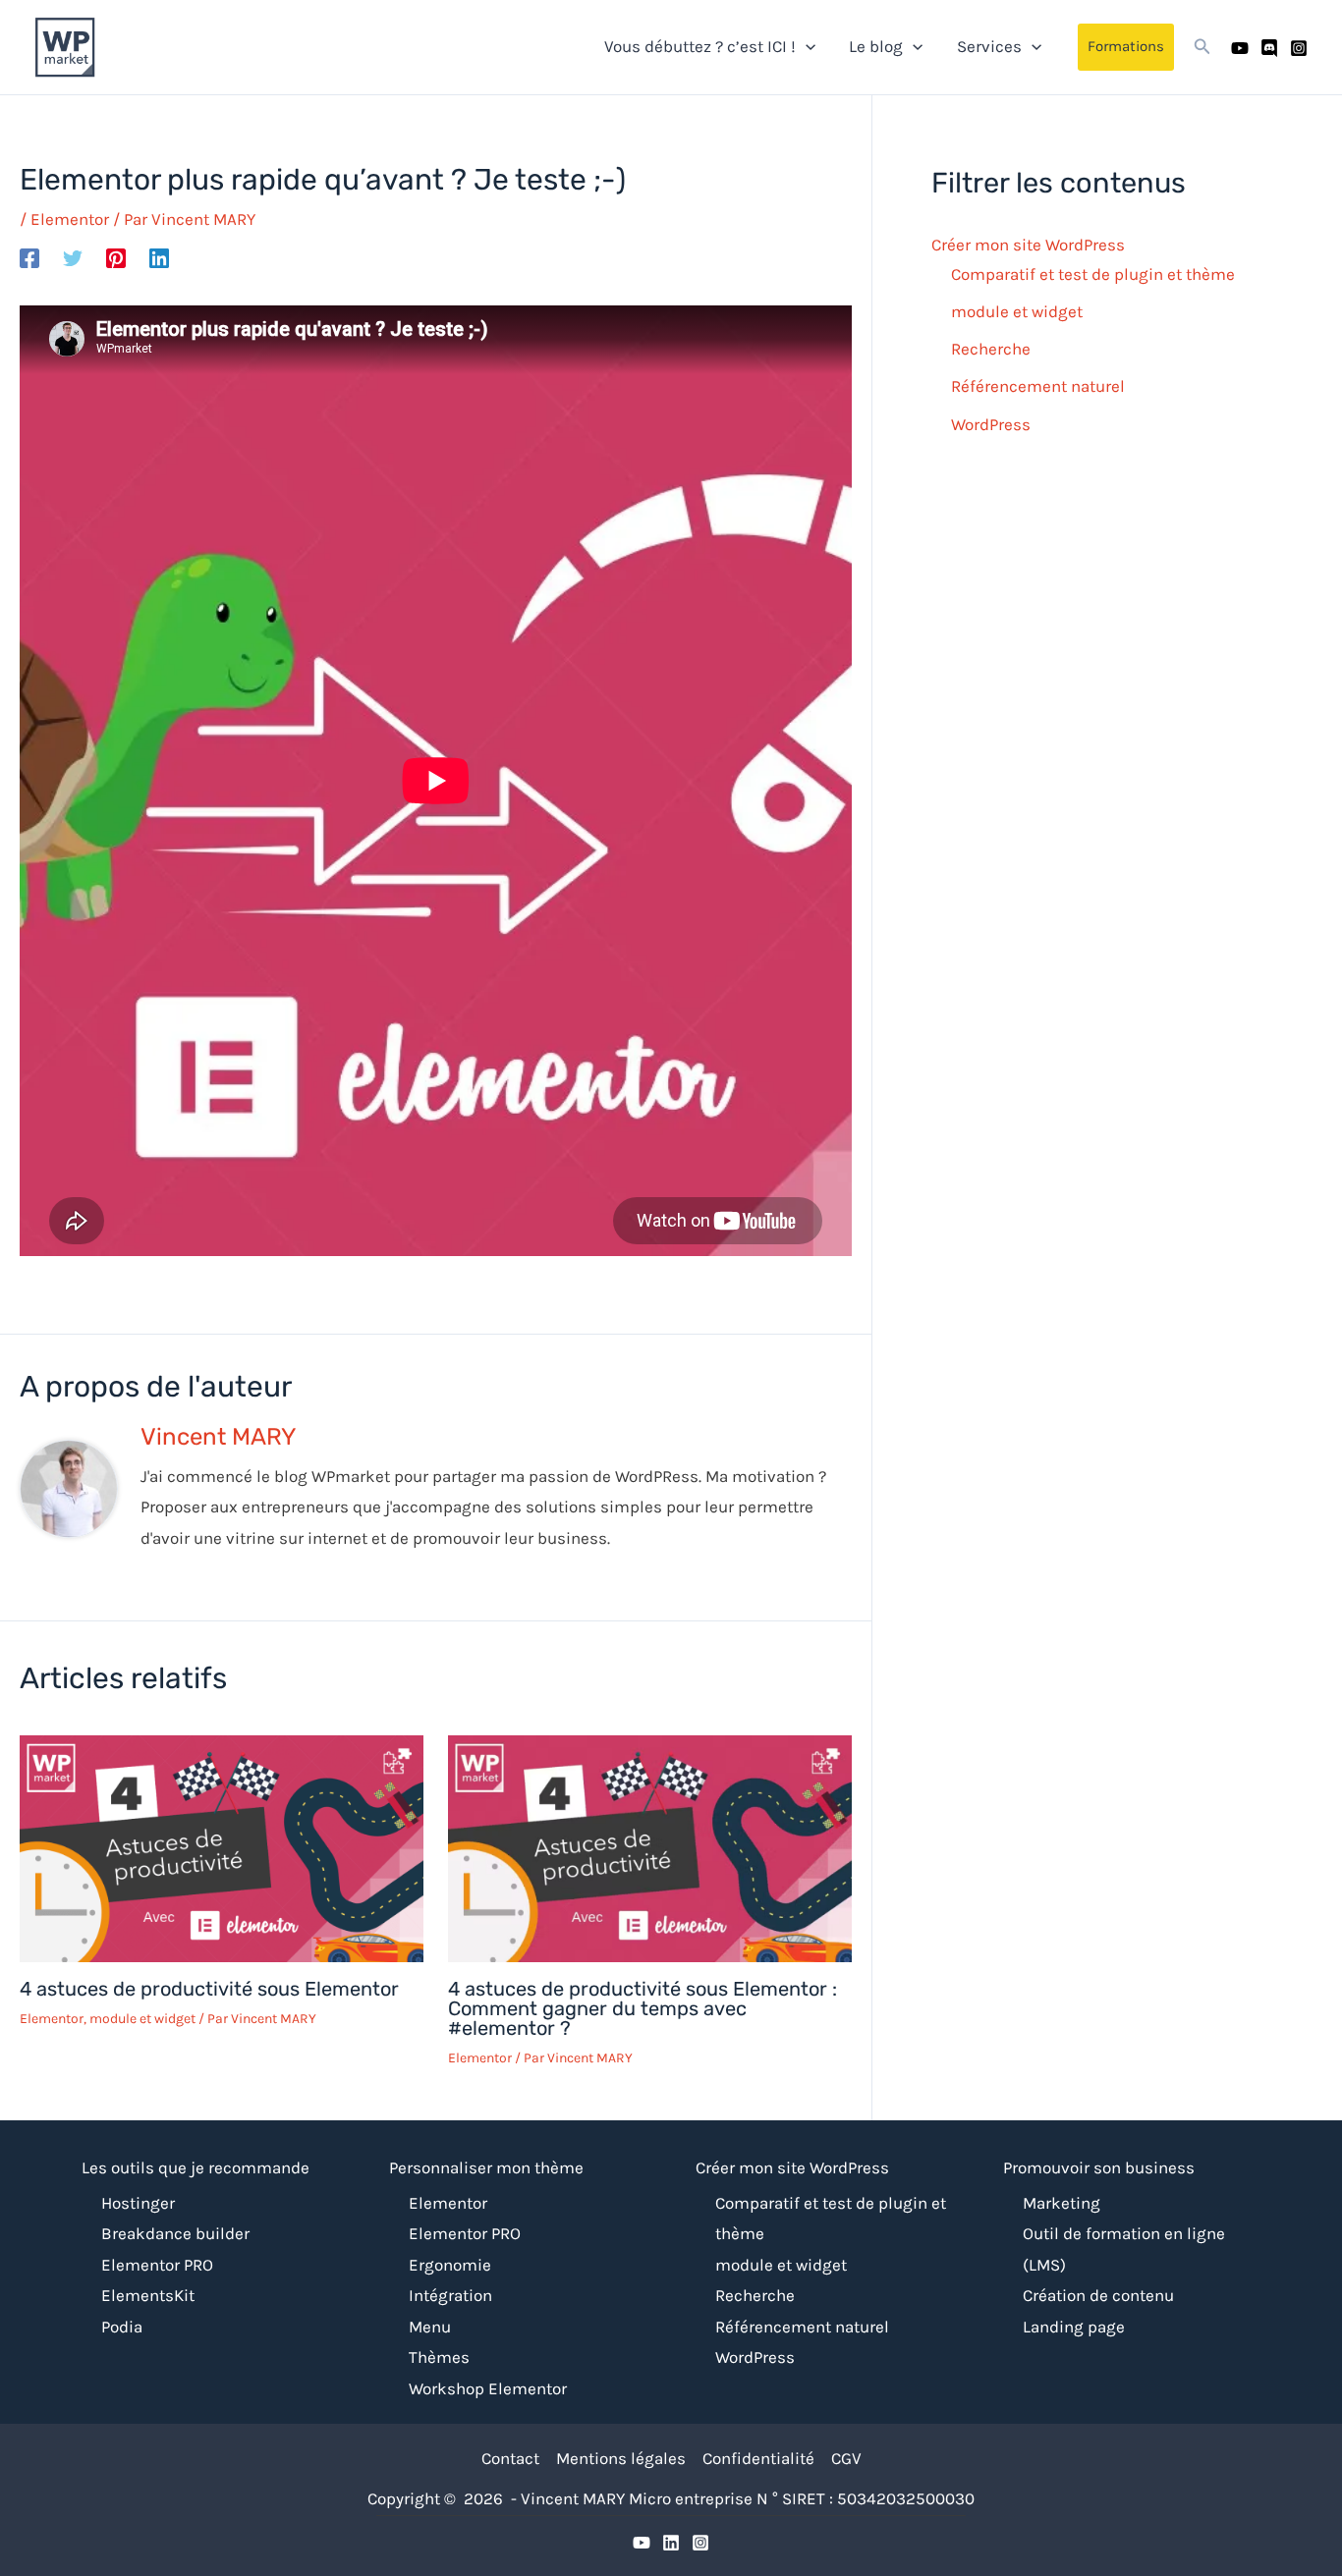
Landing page (1074, 2327)
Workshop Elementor (488, 2388)
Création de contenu (1098, 2295)
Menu (430, 2327)
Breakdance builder (175, 2233)
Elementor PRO (157, 2265)
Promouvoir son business (1099, 2167)
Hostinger (138, 2203)
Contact (510, 2458)
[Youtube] (1240, 48)
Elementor (70, 219)
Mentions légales (621, 2458)
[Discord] (1269, 48)
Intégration (450, 2295)
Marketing (1062, 2203)
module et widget (142, 2019)
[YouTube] (642, 2543)
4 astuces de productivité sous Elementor (209, 1989)
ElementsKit (148, 2295)
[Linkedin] (159, 257)
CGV (846, 2458)
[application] (806, 46)
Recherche (991, 350)
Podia (122, 2327)
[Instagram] (1299, 48)
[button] (1126, 47)
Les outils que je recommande (196, 2167)
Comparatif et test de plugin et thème (1093, 274)
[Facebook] (29, 257)
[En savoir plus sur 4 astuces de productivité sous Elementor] (222, 1847)
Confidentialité (758, 2458)
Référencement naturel (1038, 387)
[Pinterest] (116, 257)
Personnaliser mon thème (486, 2167)
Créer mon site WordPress (1028, 245)
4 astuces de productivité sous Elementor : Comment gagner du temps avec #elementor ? (643, 2008)
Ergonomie (450, 2265)
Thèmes (439, 2357)
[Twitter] (73, 257)
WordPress (991, 424)
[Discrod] (671, 2543)
